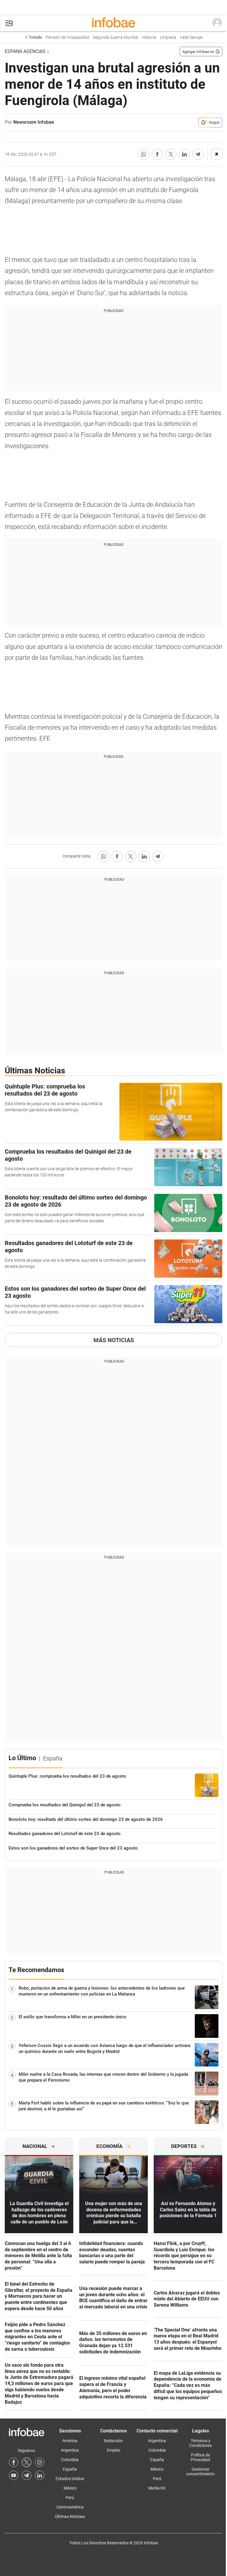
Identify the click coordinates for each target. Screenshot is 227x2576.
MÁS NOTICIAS (114, 1340)
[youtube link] (14, 2475)
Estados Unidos (70, 2479)
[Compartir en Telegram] (198, 154)
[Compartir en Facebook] (157, 154)
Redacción (113, 2441)
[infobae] (113, 23)
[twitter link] (27, 2462)
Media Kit (157, 2488)
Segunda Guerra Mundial (116, 37)
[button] (9, 23)
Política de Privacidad (200, 2457)
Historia (149, 37)
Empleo (113, 2450)
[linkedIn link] (40, 2475)
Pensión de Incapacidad (67, 37)
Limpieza (168, 37)
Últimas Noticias (70, 2516)
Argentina (70, 2450)
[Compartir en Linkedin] (184, 154)
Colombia (70, 2460)
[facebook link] (14, 2462)
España (70, 2469)
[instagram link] (40, 2462)
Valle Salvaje (191, 37)
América (70, 2441)
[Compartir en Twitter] (171, 154)
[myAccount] (217, 23)
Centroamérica (70, 2507)
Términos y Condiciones (200, 2443)
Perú (70, 2498)
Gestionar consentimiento (200, 2472)
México (70, 2488)
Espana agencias (25, 51)
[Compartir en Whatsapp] (144, 154)
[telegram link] (27, 2475)
